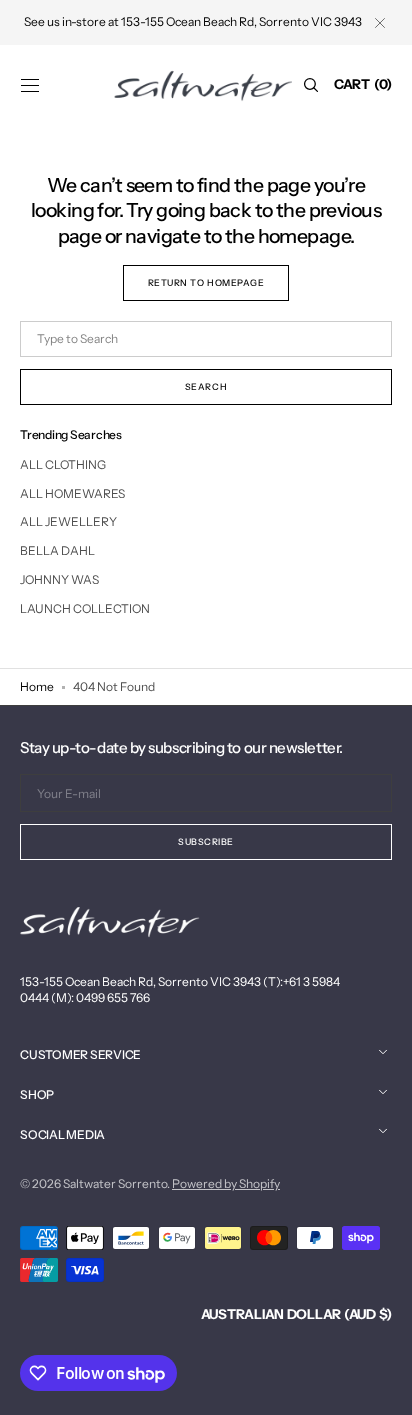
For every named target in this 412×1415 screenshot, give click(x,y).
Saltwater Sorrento (115, 1183)
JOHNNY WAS (59, 579)
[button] (30, 85)
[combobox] (206, 339)
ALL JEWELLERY (68, 521)
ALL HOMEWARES (72, 493)
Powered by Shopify (226, 1183)
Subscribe (206, 841)
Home (37, 686)
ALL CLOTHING (63, 464)
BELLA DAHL (57, 550)
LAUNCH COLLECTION (85, 608)
